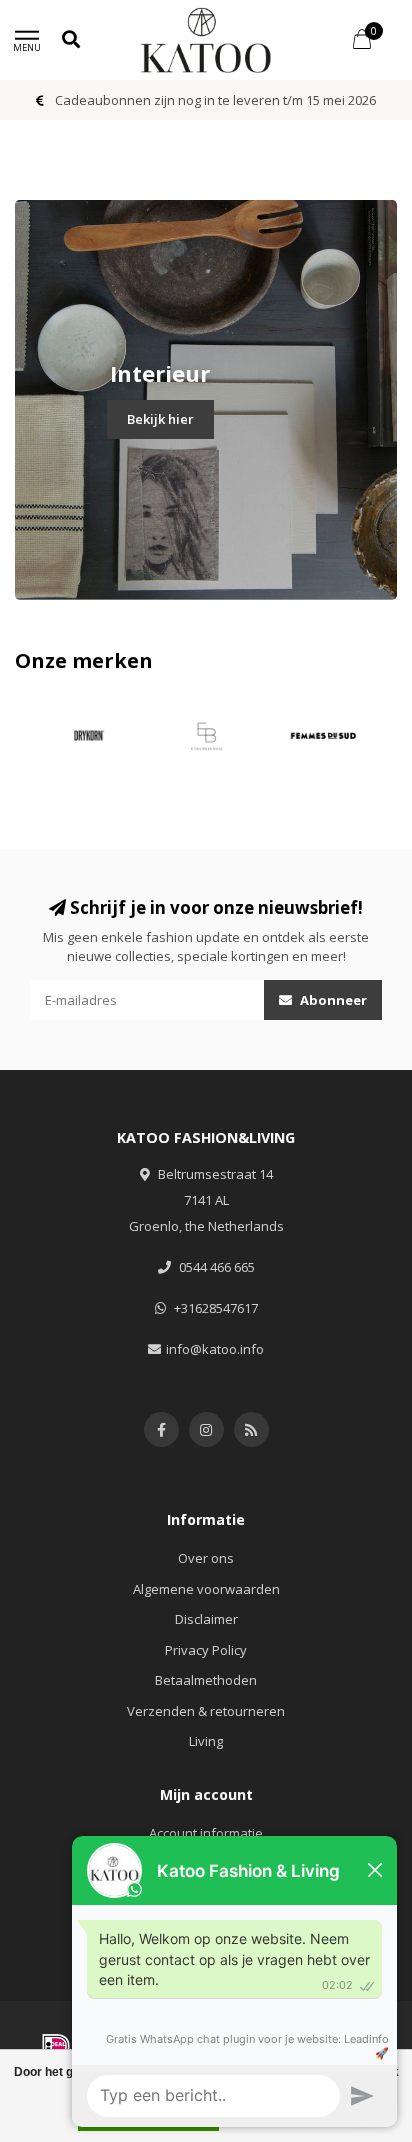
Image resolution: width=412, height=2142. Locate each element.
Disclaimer (206, 1619)
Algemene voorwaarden (206, 1589)
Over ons (206, 1558)
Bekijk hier (160, 419)
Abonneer (332, 1000)
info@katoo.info (215, 1349)
